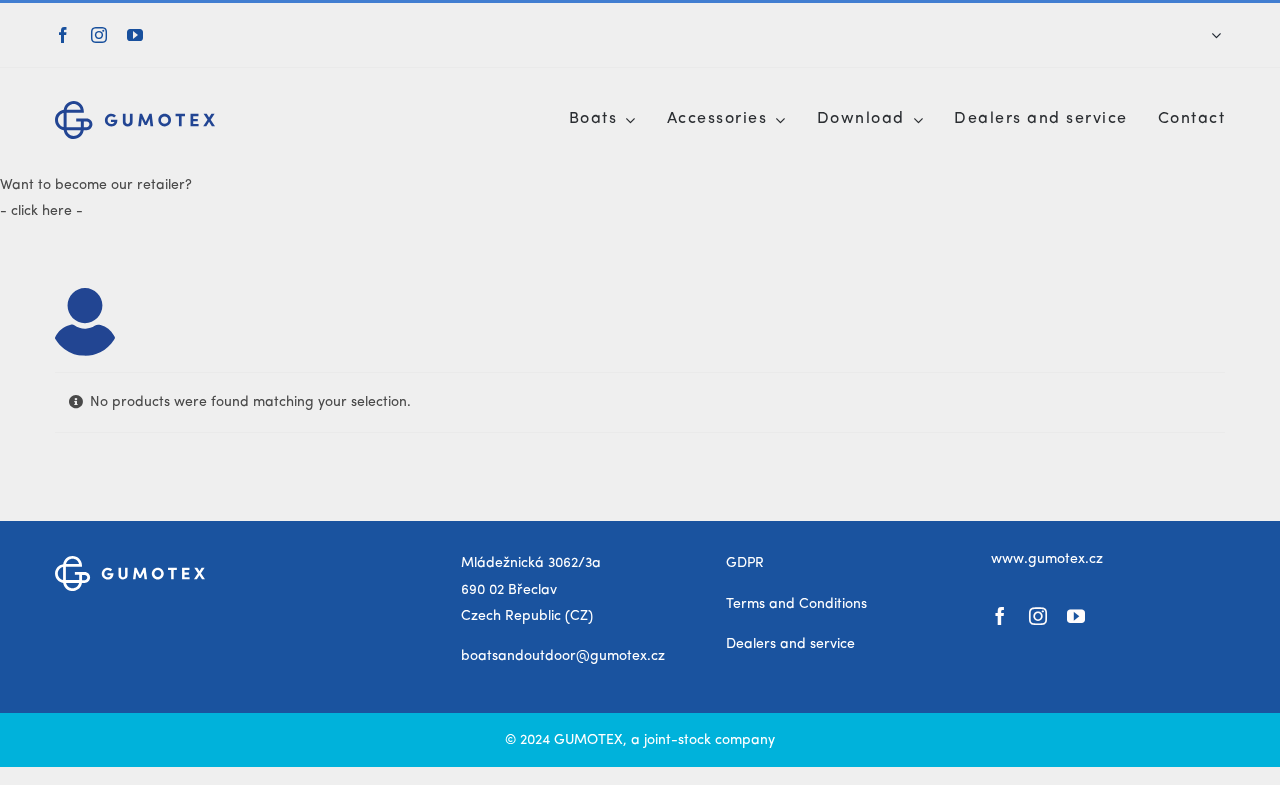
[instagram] (99, 35)
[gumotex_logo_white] (130, 563)
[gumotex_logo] (135, 108)
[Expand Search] (1216, 35)
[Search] (1202, 35)
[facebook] (63, 35)
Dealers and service (790, 644)
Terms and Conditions (796, 604)
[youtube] (135, 35)
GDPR (745, 563)
